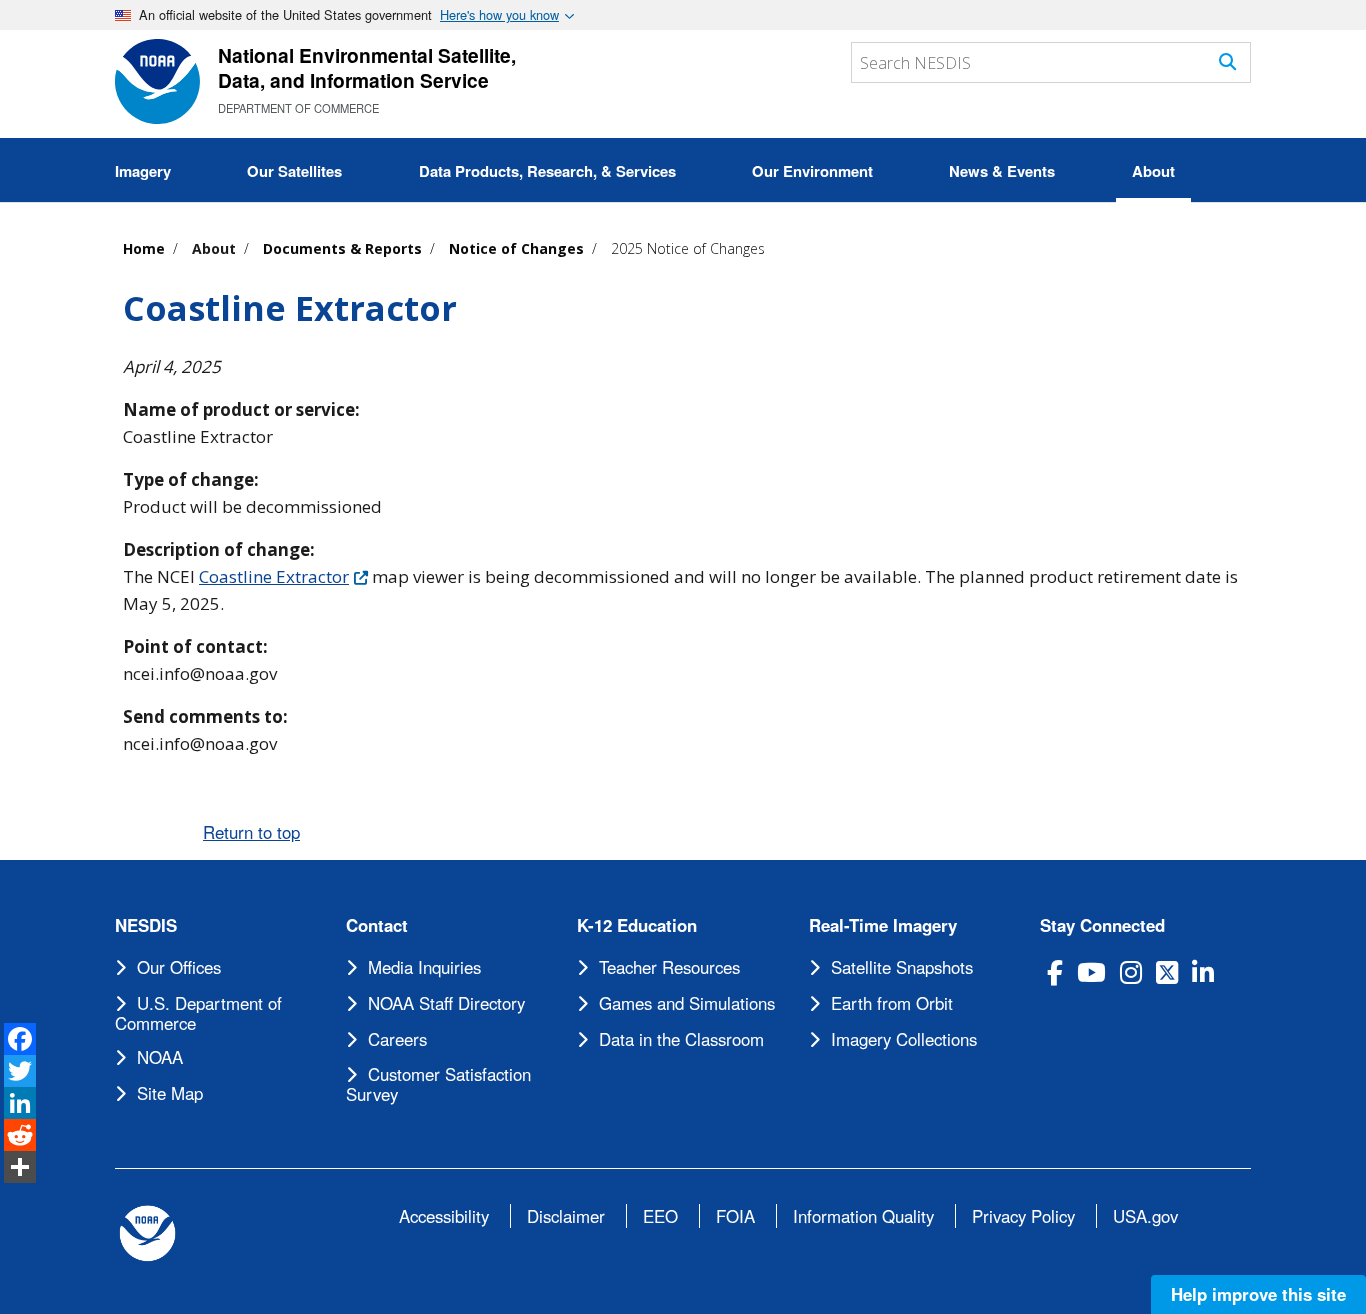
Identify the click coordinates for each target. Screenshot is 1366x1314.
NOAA (160, 1057)
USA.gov (1145, 1216)
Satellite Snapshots (902, 967)
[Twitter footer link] (1167, 972)
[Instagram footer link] (1131, 972)
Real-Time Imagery (883, 925)
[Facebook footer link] (1055, 972)
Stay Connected (1102, 925)
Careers (397, 1039)
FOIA (735, 1216)
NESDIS (146, 925)
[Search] (1227, 61)
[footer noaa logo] (147, 1233)
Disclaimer (566, 1216)
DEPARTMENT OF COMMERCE (298, 108)
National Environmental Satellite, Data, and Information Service (367, 67)
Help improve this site (1258, 1294)
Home (144, 248)
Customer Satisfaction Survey (438, 1084)
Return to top (251, 832)
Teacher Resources (669, 967)
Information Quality (863, 1216)
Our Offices (179, 967)
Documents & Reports (342, 248)
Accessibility (444, 1216)
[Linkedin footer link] (1203, 972)
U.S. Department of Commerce (198, 1013)
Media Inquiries (424, 967)
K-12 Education (637, 925)
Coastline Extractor (274, 576)
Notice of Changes (516, 248)
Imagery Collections (904, 1039)
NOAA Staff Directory (446, 1003)
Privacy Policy (1023, 1216)
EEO (660, 1216)
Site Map (170, 1093)
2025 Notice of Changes (688, 248)
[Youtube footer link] (1091, 972)
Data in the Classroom (681, 1039)
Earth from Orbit (892, 1003)
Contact (377, 925)
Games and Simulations (687, 1003)
